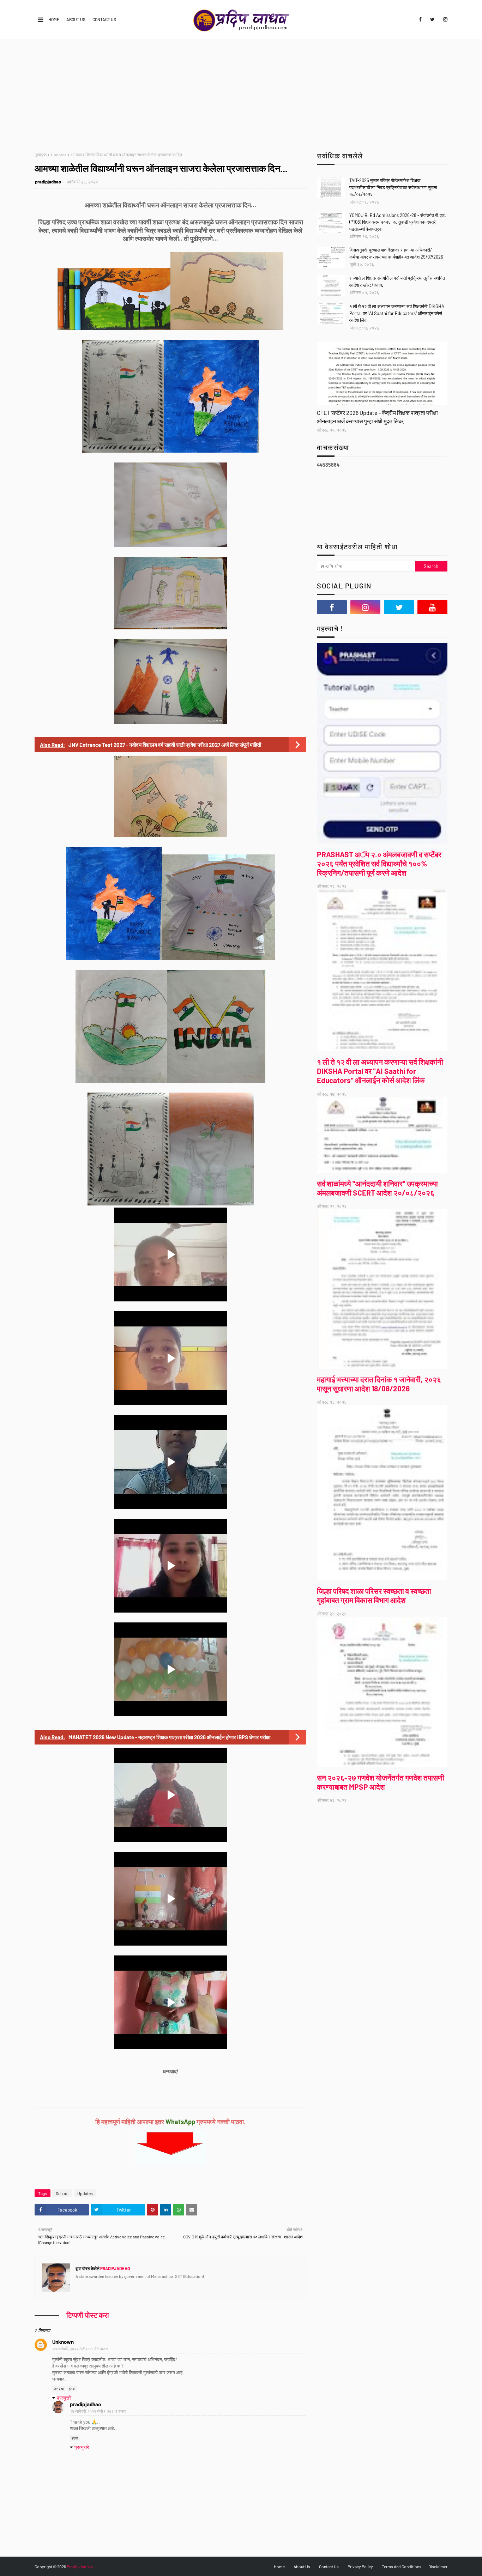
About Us (76, 19)
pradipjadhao (48, 182)
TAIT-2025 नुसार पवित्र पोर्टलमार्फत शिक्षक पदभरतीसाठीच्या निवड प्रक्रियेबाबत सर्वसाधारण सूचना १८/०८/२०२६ (393, 187)
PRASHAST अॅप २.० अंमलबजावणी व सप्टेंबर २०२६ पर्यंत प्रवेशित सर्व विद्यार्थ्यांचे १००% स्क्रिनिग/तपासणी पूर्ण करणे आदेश (379, 863)
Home (54, 19)
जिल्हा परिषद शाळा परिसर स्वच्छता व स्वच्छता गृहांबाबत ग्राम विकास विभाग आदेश (374, 1595)
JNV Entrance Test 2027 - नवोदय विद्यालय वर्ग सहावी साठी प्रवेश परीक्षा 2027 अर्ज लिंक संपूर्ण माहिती (165, 745)
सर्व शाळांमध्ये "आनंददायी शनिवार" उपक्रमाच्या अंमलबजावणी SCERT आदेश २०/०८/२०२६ (377, 1188)
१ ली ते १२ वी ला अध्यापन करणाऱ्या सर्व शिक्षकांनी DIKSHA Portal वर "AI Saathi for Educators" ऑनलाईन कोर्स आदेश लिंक (397, 313)
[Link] (382, 373)
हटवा (72, 2389)
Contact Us (104, 19)
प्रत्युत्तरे (64, 2398)
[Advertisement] (241, 92)
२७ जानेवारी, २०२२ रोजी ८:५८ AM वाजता (80, 2349)
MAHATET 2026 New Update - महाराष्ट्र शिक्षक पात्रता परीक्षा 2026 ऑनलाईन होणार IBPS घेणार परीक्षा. (170, 1737)
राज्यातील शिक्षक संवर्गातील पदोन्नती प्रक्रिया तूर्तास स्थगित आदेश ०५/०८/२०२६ (397, 282)
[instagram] (444, 19)
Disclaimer (438, 2566)
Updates (59, 155)
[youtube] (432, 607)
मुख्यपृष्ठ (41, 155)
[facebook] (420, 19)
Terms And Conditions (402, 2566)
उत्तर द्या (59, 2389)
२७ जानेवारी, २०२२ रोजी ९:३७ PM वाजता (98, 2411)
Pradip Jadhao (80, 2566)
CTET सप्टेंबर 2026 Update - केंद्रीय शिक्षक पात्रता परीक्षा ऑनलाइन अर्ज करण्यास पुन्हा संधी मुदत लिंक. (377, 417)
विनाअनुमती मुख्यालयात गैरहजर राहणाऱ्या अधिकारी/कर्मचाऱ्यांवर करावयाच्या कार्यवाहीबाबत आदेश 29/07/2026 (396, 253)
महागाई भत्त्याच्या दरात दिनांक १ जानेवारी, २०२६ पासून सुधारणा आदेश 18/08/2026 (379, 1384)
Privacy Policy (360, 2566)
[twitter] (432, 19)
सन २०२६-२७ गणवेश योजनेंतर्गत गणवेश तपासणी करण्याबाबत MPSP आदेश (381, 1782)
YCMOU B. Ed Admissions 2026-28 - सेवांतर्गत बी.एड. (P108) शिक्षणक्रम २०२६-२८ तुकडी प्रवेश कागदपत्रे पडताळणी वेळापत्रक (398, 222)
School (62, 2193)
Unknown (63, 2342)
